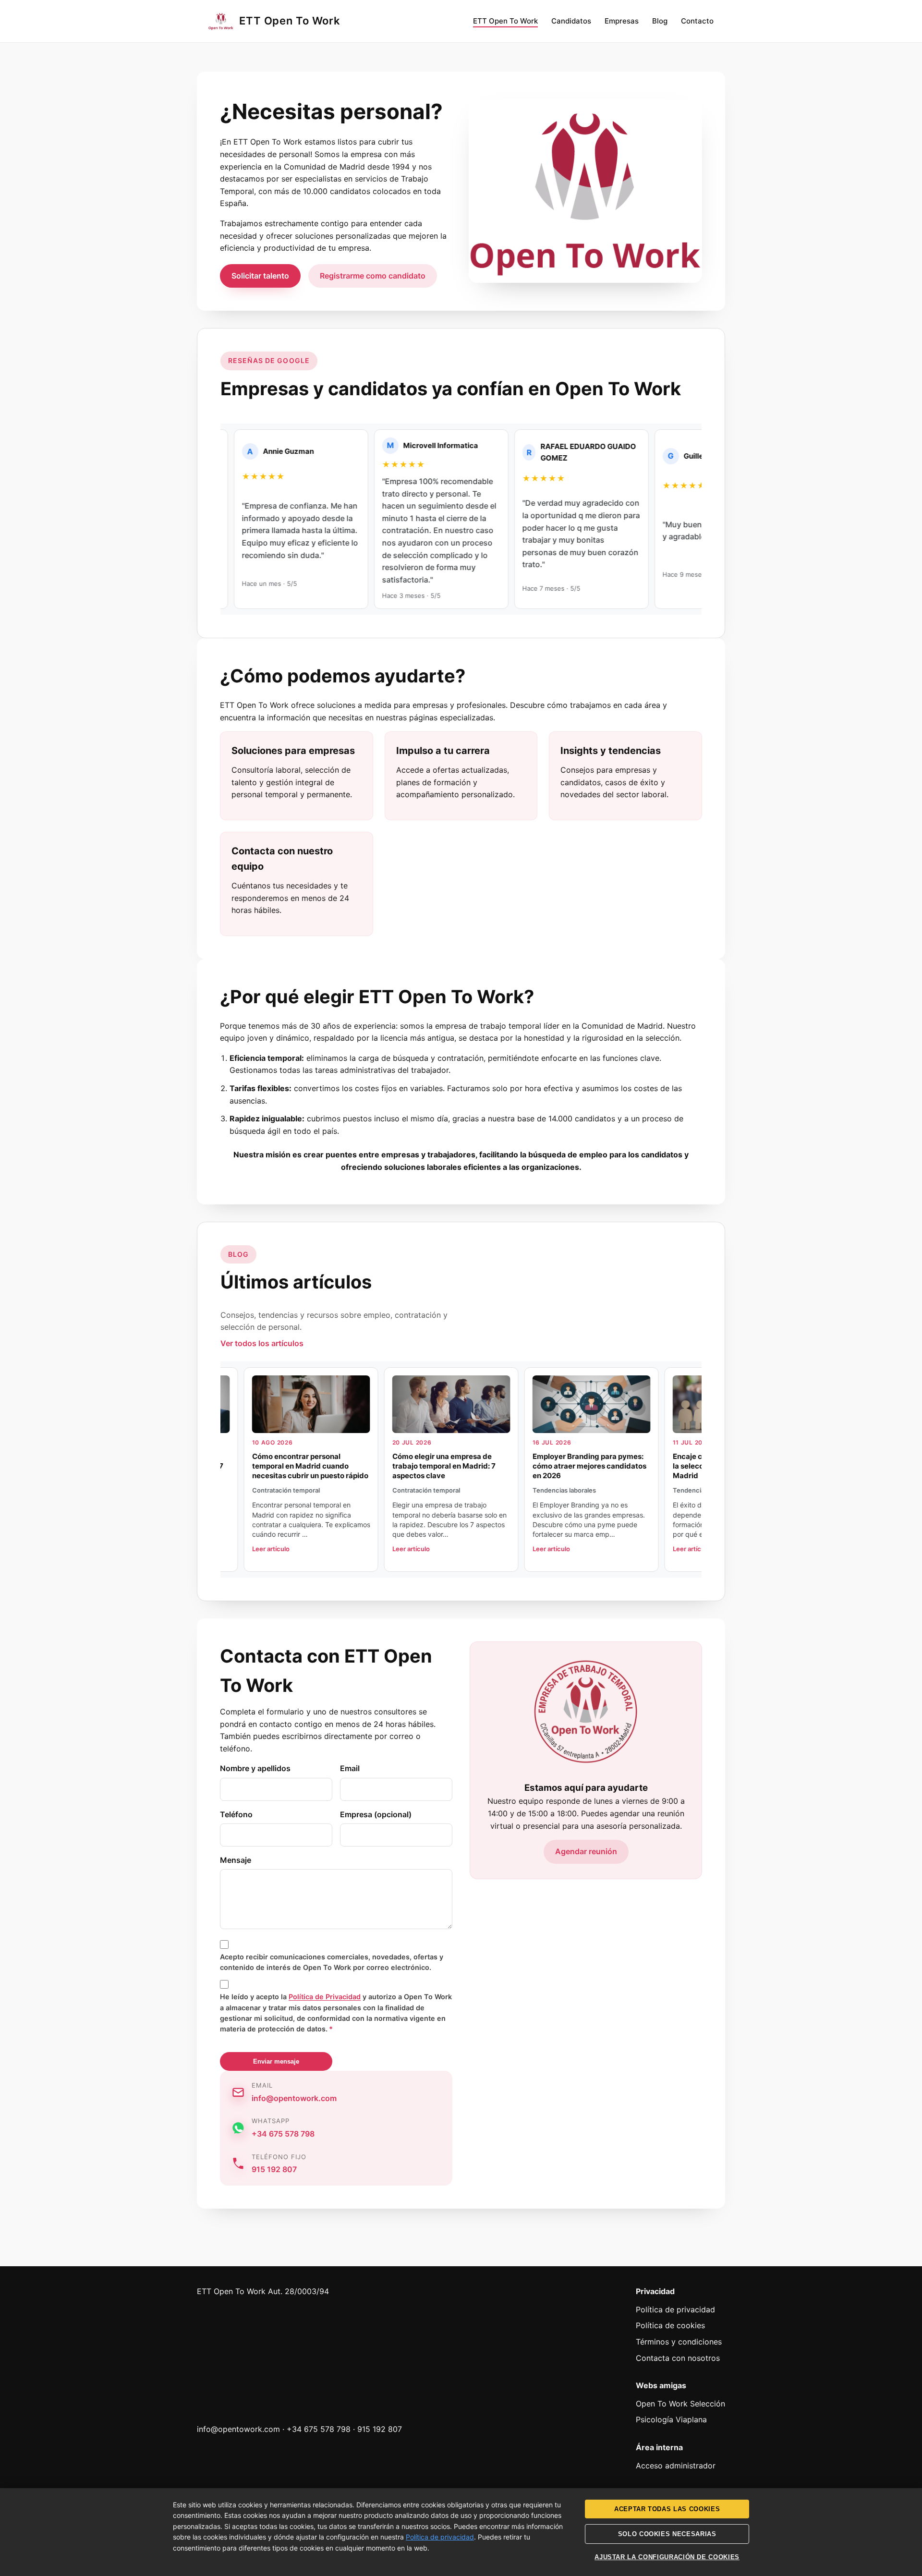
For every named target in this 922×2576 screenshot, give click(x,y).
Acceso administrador (676, 2466)
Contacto (697, 21)
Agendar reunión (586, 1851)
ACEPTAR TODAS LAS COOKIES (667, 2509)
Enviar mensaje (276, 2061)
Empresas (622, 21)
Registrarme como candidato (373, 276)
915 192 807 (274, 2169)
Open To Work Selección (680, 2404)
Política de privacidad (675, 2309)
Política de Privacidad (325, 1997)
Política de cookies (670, 2325)
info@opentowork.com (294, 2098)
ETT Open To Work (505, 21)
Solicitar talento (260, 276)
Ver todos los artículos (262, 1343)
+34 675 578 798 (283, 2134)
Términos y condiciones (679, 2342)
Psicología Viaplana (671, 2419)
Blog (660, 21)
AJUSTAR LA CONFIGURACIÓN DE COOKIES (667, 2557)
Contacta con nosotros (678, 2358)
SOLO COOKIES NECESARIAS (667, 2534)
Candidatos (571, 21)
